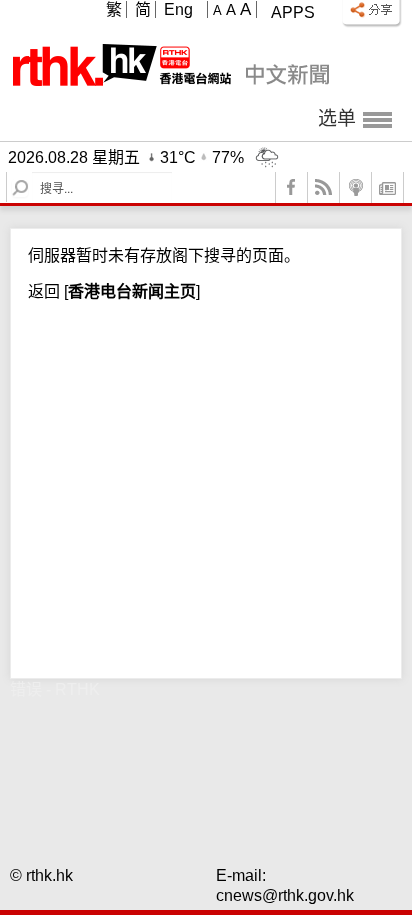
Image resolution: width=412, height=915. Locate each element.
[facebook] (292, 187)
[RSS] (324, 187)
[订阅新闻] (388, 187)
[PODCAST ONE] (356, 187)
